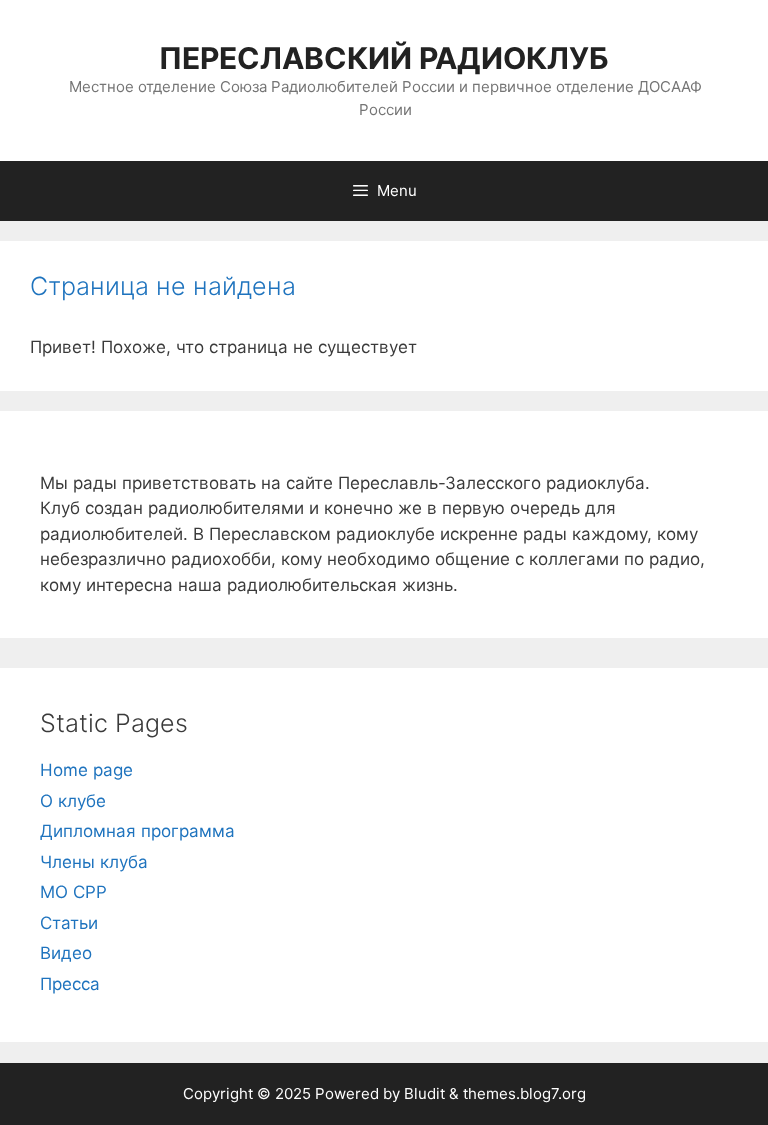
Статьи (69, 923)
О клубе (73, 801)
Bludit (424, 1093)
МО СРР (73, 892)
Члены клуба (94, 862)
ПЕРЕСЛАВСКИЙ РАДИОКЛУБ (384, 58)
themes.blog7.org (524, 1093)
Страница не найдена (163, 286)
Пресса (70, 984)
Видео (66, 953)
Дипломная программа (137, 831)
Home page (86, 770)
